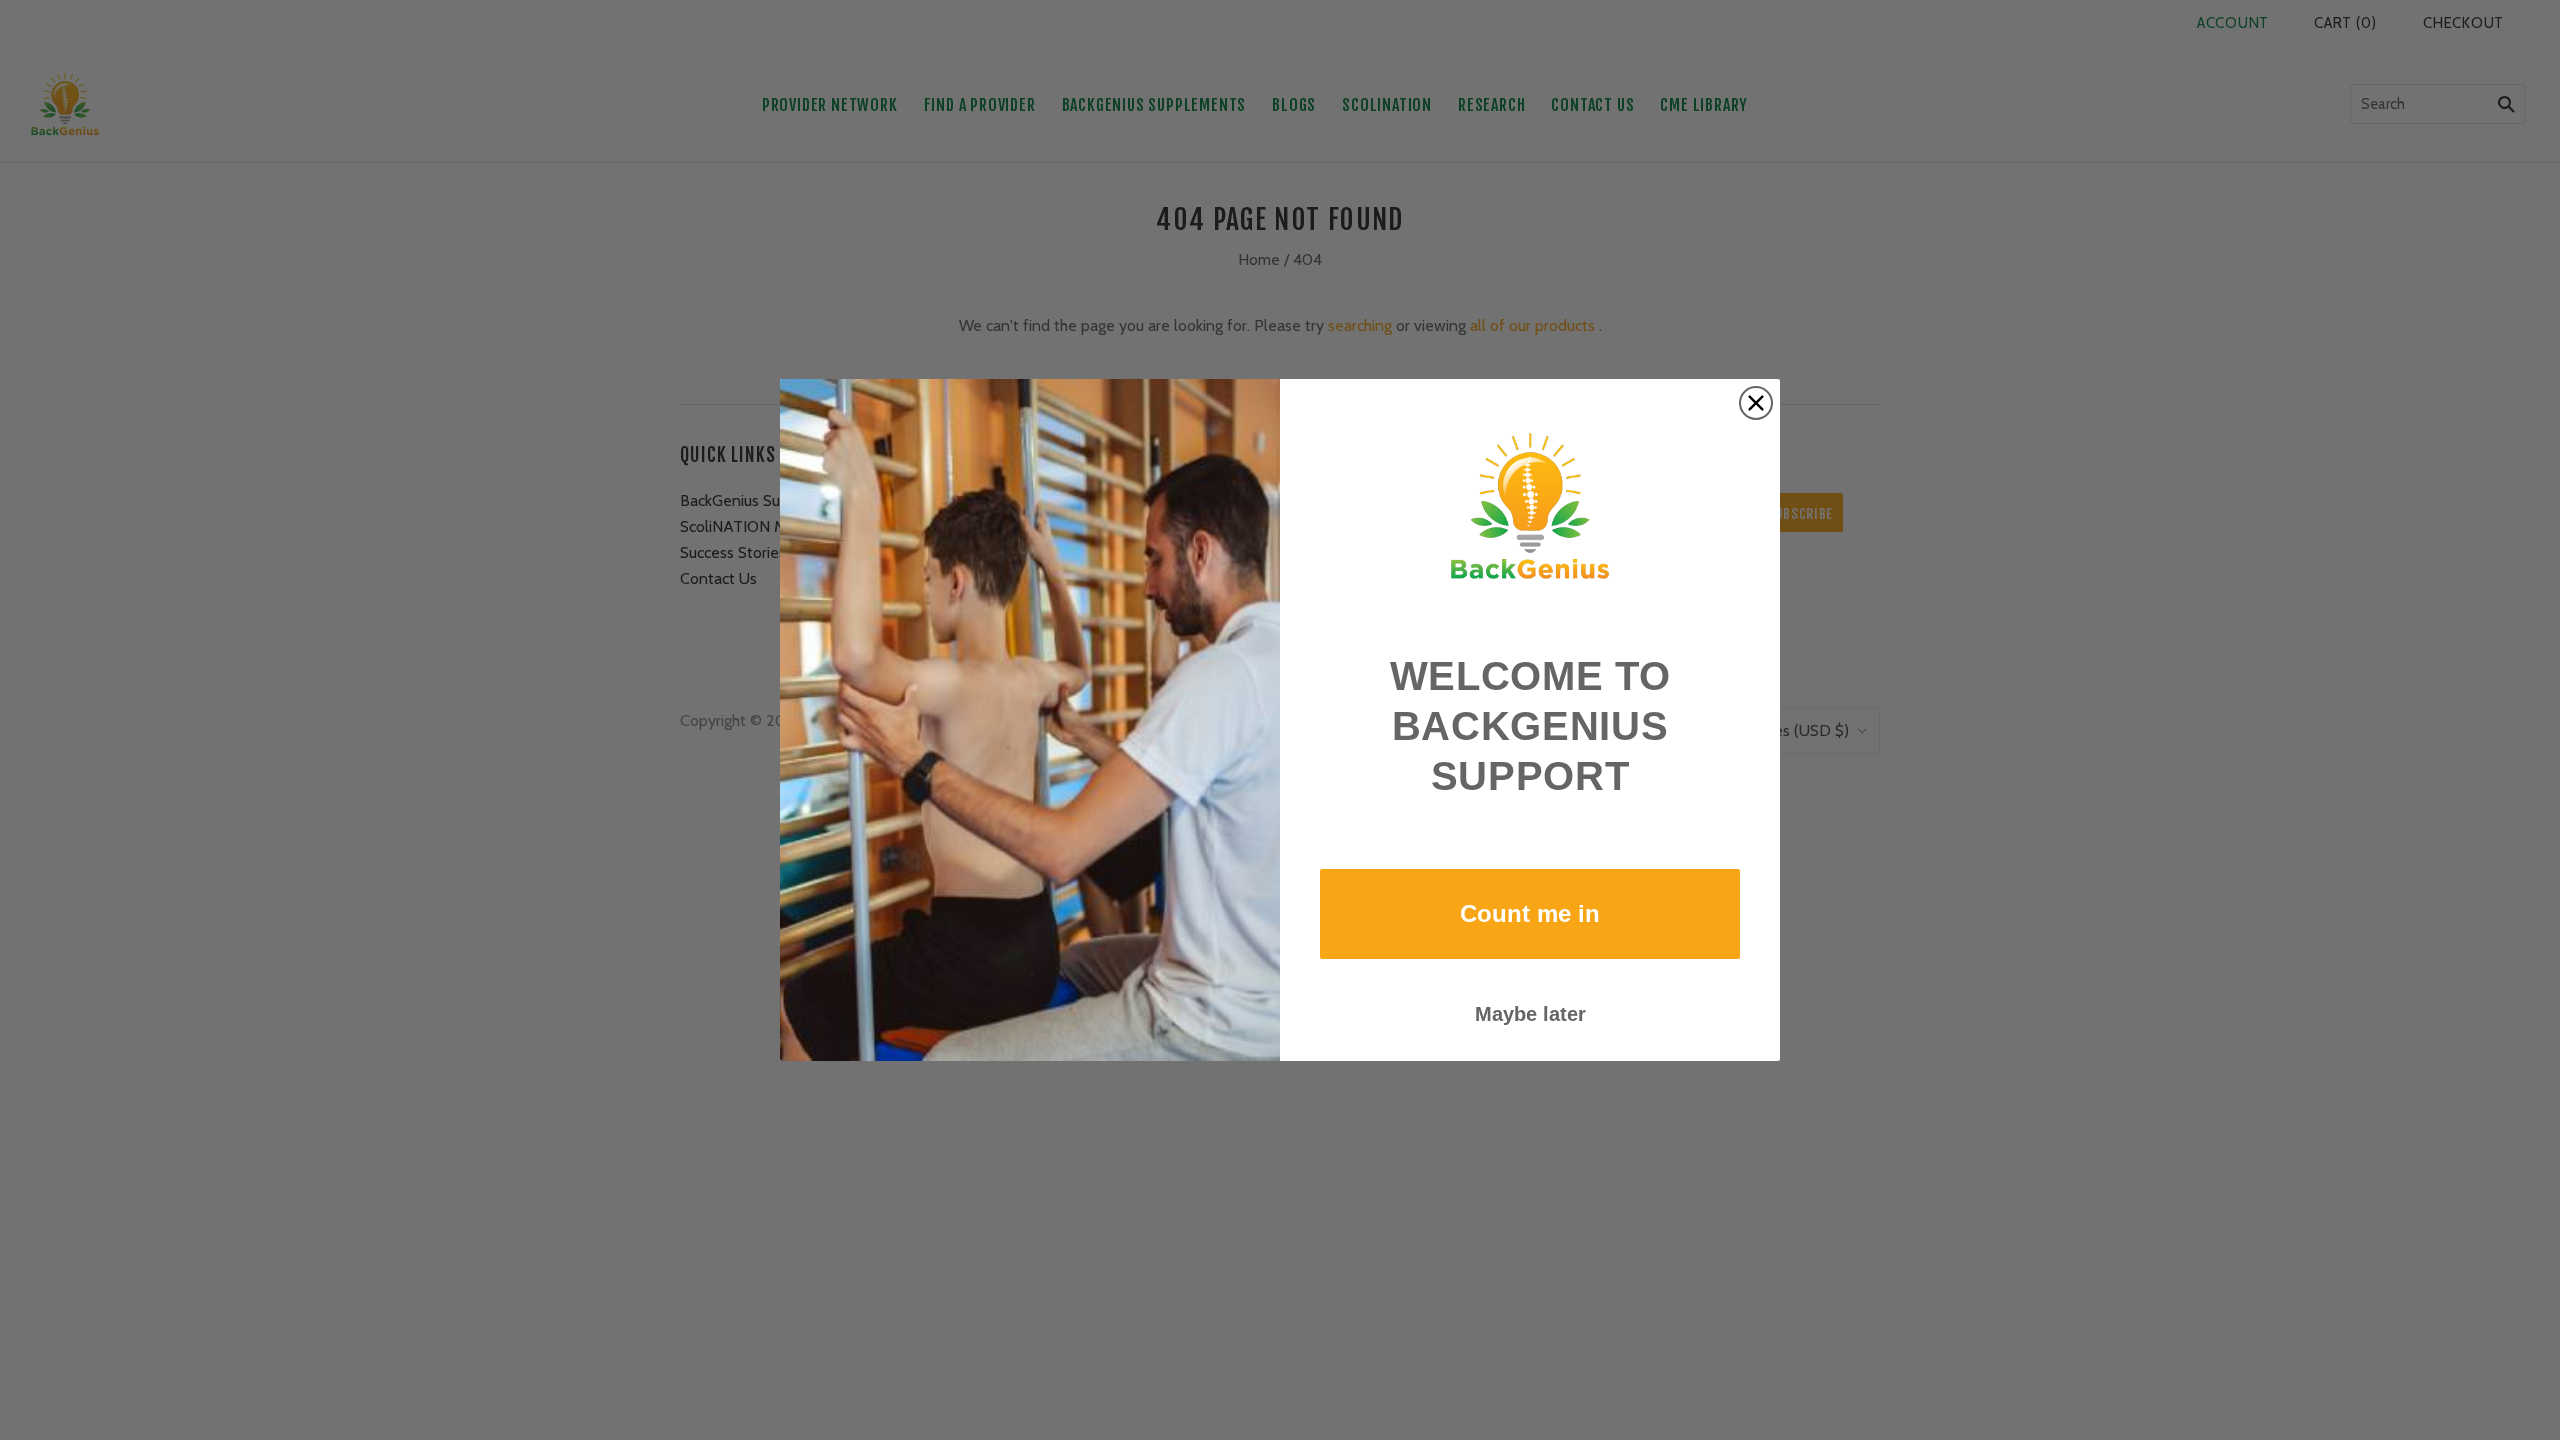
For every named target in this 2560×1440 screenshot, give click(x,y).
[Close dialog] (1756, 403)
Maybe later (1530, 1014)
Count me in (1530, 913)
